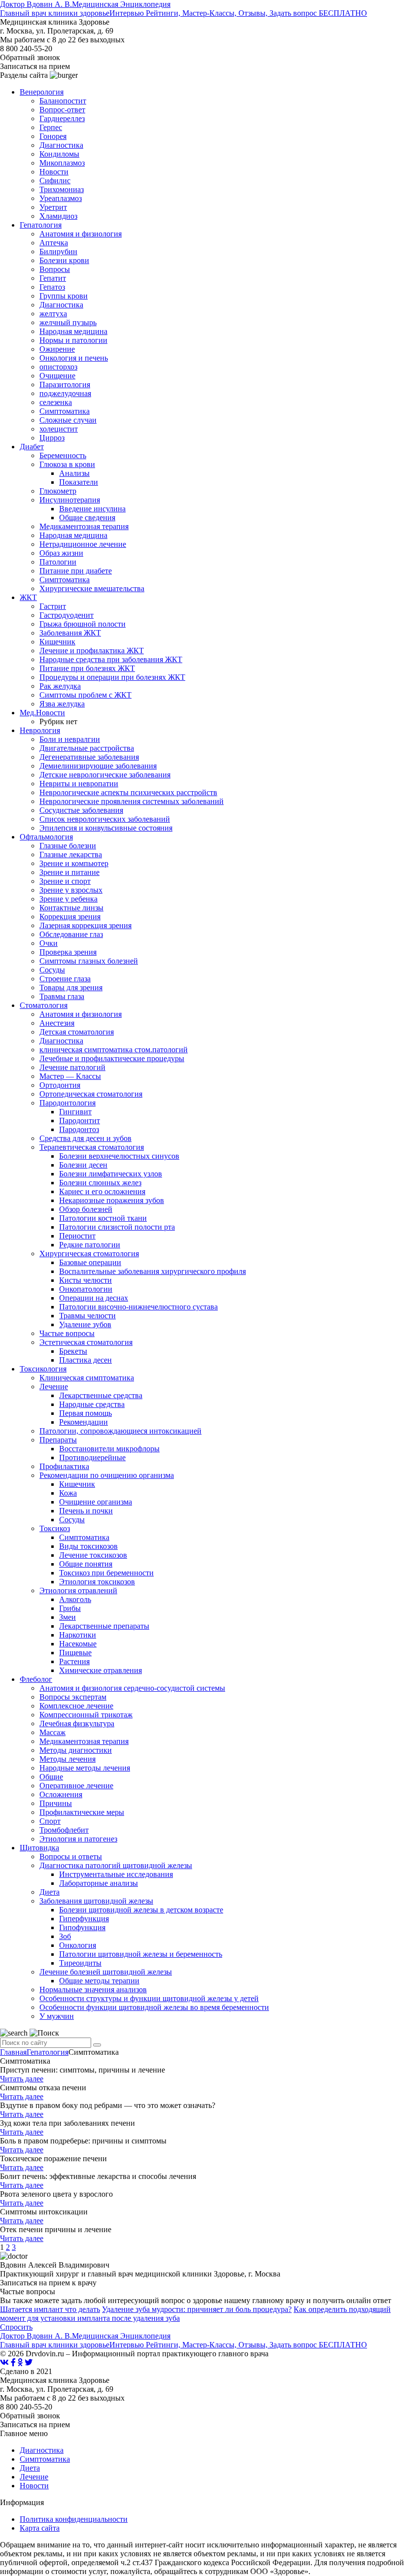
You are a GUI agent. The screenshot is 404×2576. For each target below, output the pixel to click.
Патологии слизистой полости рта (117, 1227)
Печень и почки (86, 1511)
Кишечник (57, 642)
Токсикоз (55, 1528)
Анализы (74, 473)
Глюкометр (58, 491)
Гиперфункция (84, 1919)
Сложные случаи (68, 420)
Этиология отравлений (78, 1590)
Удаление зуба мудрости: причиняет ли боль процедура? (197, 2309)
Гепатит (53, 278)
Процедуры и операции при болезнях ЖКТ (112, 677)
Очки (49, 943)
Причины (56, 1803)
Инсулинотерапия (70, 500)
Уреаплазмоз (61, 198)
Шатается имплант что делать (50, 2309)
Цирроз (52, 438)
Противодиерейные (92, 1457)
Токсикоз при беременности (106, 1573)
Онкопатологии (86, 1289)
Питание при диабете (76, 571)
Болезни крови (64, 260)
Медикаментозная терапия (84, 526)
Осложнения (61, 1794)
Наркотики (78, 1635)
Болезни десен (83, 1165)
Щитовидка (39, 1848)
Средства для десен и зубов (85, 1138)
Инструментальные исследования (116, 1874)
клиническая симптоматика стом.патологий (114, 1050)
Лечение (54, 1387)
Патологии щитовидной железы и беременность (141, 1954)
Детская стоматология (77, 1032)
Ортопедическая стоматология (91, 1094)
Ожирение (57, 349)
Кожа (68, 1493)
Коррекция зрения (70, 917)
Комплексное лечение (76, 1706)
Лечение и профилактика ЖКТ (92, 651)
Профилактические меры (82, 1812)
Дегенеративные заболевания (89, 757)
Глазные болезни (68, 846)
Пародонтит (80, 1121)
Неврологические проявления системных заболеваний (132, 801)
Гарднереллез (62, 118)
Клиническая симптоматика (87, 1378)
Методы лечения (67, 1759)
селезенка (56, 402)
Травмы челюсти (87, 1316)
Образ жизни (61, 553)
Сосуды (52, 970)
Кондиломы (59, 154)
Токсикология (43, 1369)
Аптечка (54, 243)
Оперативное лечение (76, 1786)
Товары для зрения (71, 987)
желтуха (53, 314)
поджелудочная (65, 393)
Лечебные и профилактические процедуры (112, 1058)
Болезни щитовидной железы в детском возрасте (141, 1910)
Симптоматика (65, 411)
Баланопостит (63, 101)
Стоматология (44, 1005)
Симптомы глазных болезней (89, 961)
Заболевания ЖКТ (70, 633)
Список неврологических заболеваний (105, 819)
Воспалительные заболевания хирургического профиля (152, 1271)
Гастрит (53, 606)
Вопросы (55, 269)
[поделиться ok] (20, 2362)
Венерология (42, 92)
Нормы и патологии (73, 340)
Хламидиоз (58, 216)
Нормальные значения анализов (93, 1990)
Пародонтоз (79, 1129)
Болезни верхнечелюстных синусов (119, 1156)
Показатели (79, 482)
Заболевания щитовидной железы (96, 1901)
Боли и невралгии (70, 739)
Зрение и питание (69, 872)
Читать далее (22, 2079)
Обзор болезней (86, 1209)
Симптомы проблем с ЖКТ (85, 695)
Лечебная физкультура (77, 1723)
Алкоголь (75, 1599)
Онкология (78, 1945)
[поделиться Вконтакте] (4, 2362)
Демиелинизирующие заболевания (98, 766)
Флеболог (36, 1679)
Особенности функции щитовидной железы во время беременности (154, 2007)
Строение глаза (65, 979)
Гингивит (75, 1112)
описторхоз (58, 367)
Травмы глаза (62, 996)
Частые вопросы (67, 1333)
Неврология (40, 730)
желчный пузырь (68, 322)
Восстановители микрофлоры (109, 1449)
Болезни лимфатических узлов (111, 1174)
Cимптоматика (84, 1537)
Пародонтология (67, 1103)
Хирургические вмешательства (92, 588)
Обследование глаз (71, 934)
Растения (74, 1661)
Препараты (58, 1440)
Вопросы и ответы (71, 1857)
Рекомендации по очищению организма (107, 1475)
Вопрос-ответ (62, 110)
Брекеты (73, 1351)
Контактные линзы (71, 908)
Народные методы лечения (85, 1768)
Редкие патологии (90, 1245)
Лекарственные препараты (104, 1626)
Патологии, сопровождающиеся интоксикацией (120, 1431)
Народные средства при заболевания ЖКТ (111, 659)
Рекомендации (84, 1422)
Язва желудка (62, 704)
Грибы (70, 1608)
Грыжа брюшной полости (83, 624)
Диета (50, 1892)
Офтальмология (46, 837)
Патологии (58, 562)
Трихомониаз (62, 189)
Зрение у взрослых (71, 890)
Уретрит (53, 207)
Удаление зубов (85, 1324)
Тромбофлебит (64, 1830)
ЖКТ (28, 597)
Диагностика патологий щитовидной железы (116, 1865)
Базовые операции (90, 1262)
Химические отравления (101, 1670)
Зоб (65, 1936)
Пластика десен (85, 1360)
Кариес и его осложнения (102, 1191)
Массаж (52, 1732)
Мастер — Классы (70, 1076)
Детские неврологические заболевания (105, 775)
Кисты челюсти (85, 1280)
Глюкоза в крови (67, 464)
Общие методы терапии (99, 1981)
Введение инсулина (92, 509)
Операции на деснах (94, 1298)
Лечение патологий (72, 1067)
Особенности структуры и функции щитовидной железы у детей (149, 1998)
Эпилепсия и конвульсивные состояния (106, 828)
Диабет (32, 447)
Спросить (16, 2327)
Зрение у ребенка (68, 899)
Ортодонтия (60, 1085)
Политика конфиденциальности (74, 2519)
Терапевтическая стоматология (92, 1147)
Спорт (50, 1821)
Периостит (77, 1236)
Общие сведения (87, 518)
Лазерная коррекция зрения (85, 925)
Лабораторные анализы (99, 1883)
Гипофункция (82, 1927)
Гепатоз (52, 287)
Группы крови (64, 296)
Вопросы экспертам (73, 1697)
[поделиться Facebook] (13, 2362)
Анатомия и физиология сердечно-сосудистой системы (132, 1688)
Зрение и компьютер (74, 863)
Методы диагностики (76, 1750)
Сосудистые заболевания (81, 810)
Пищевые (75, 1653)
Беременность (63, 455)
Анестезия (57, 1023)
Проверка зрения (68, 952)
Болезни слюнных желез (100, 1183)
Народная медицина (73, 331)
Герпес (51, 127)
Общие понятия (86, 1564)
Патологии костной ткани (103, 1218)
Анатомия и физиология (81, 234)
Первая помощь (85, 1413)
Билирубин (58, 251)
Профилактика (64, 1466)
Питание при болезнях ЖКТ (87, 668)
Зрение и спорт (65, 881)
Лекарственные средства (101, 1395)
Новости (54, 172)
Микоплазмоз (62, 163)
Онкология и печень (74, 358)
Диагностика (61, 145)
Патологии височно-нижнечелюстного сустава (138, 1307)
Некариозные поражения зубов (112, 1200)
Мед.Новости (42, 713)
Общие (51, 1777)
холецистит (59, 429)
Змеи (67, 1617)
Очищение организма (96, 1502)
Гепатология (41, 225)
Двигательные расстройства (87, 748)
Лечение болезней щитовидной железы (106, 1972)
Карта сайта (40, 2528)
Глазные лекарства (71, 854)
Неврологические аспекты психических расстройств (128, 792)
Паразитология (65, 385)
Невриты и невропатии (79, 784)
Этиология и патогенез (78, 1839)
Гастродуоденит (67, 615)
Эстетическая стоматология (86, 1342)
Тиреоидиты (80, 1963)
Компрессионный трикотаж (86, 1715)
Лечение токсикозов (93, 1555)
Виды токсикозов (88, 1546)
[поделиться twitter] (29, 2362)
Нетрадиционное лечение (83, 544)
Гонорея (53, 136)
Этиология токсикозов (97, 1582)
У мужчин (57, 2016)
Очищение (57, 376)
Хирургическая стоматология (89, 1254)
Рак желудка (60, 686)
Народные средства (92, 1404)
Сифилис (55, 181)
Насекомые (78, 1644)
